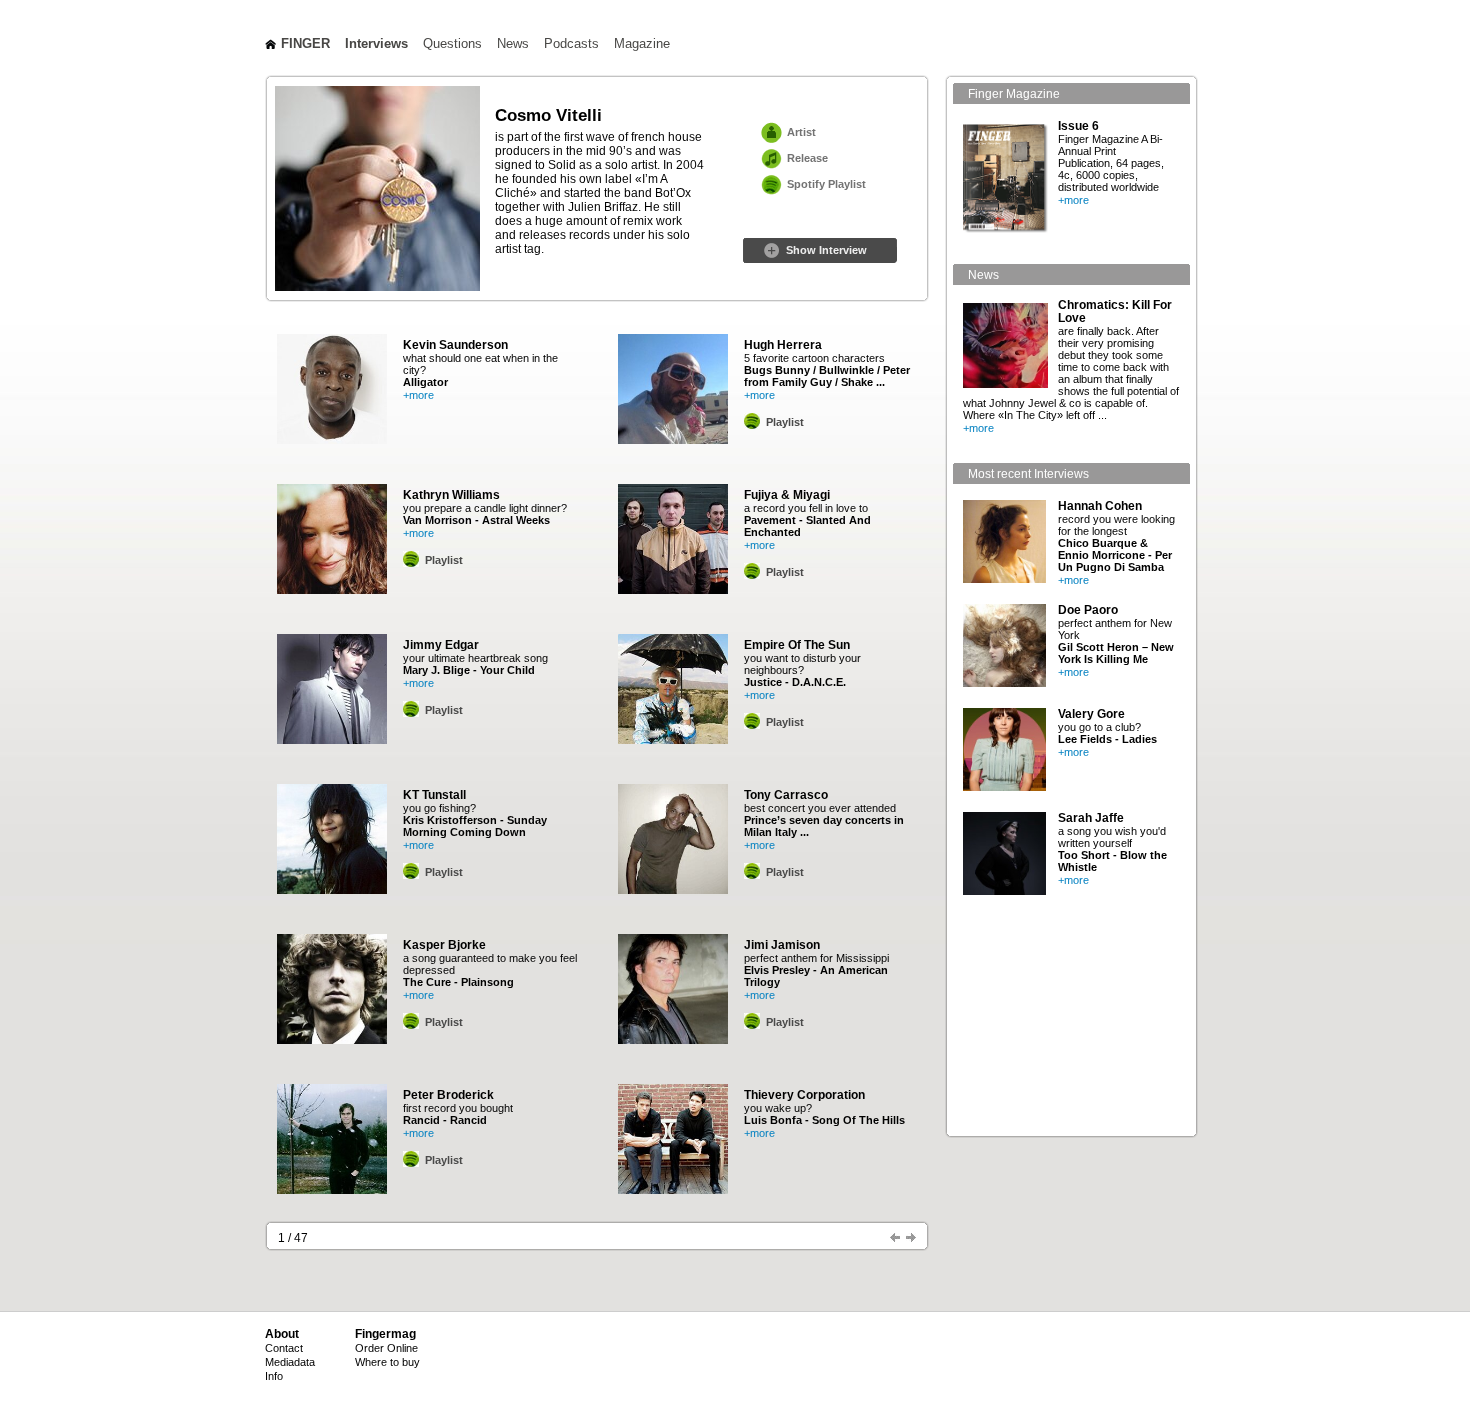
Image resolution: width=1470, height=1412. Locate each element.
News (513, 44)
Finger (305, 44)
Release (807, 158)
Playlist (444, 560)
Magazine (642, 44)
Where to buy (387, 1362)
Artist (801, 132)
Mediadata (290, 1362)
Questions (452, 44)
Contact (284, 1348)
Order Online (386, 1348)
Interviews (376, 44)
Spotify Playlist (826, 184)
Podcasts (571, 44)
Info (274, 1376)
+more (418, 395)
